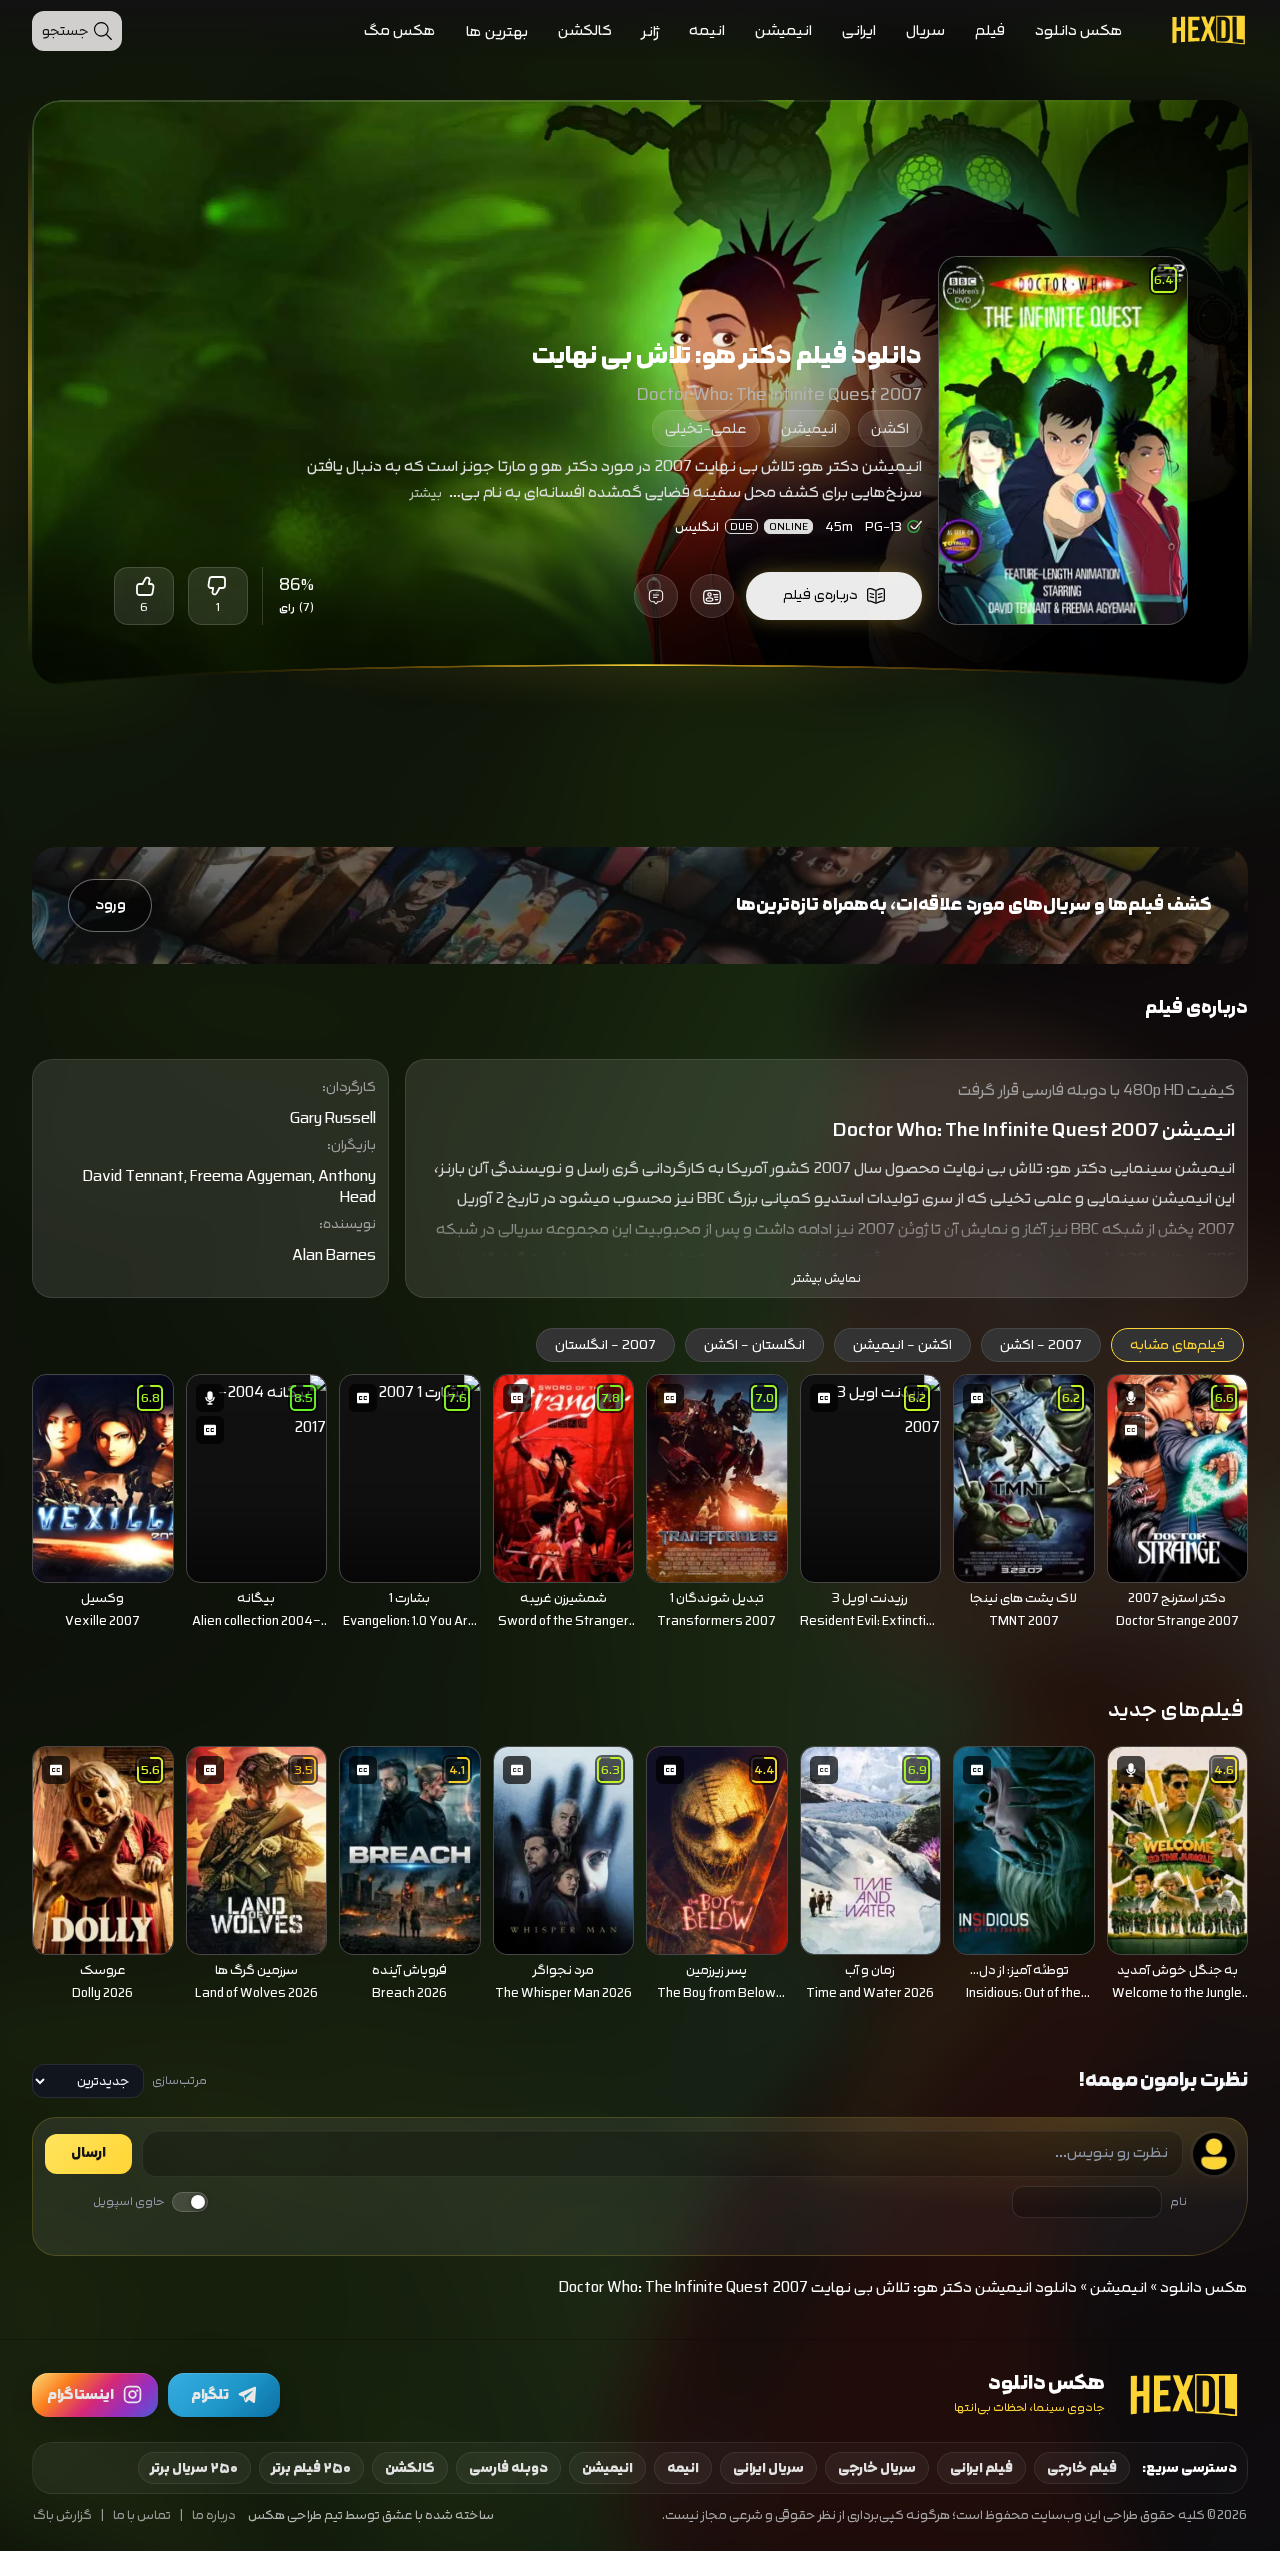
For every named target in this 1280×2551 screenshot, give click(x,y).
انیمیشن (783, 30)
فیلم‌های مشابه (1177, 1345)
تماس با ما (142, 2515)
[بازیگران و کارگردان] (712, 596)
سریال (925, 30)
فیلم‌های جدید (1176, 1709)
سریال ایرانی (768, 2468)
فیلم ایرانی (981, 2468)
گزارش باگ (62, 2515)
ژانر (650, 31)
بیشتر (426, 493)
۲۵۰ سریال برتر (194, 2468)
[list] (640, 1507)
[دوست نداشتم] (218, 586)
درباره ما (214, 2515)
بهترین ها (497, 31)
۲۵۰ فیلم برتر (311, 2468)
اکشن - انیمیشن (902, 1345)
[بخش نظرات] (656, 596)
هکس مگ (400, 30)
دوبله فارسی (508, 2468)
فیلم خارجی (1082, 2468)
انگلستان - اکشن (754, 1345)
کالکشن (585, 30)
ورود (110, 904)
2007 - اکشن (1041, 1345)
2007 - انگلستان (605, 1345)
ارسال (88, 2153)
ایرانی (859, 30)
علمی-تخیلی (706, 428)
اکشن (890, 428)
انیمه (707, 30)
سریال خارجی (877, 2468)
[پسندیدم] (144, 586)
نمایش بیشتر (826, 1278)
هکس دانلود (1079, 30)
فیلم (990, 30)
